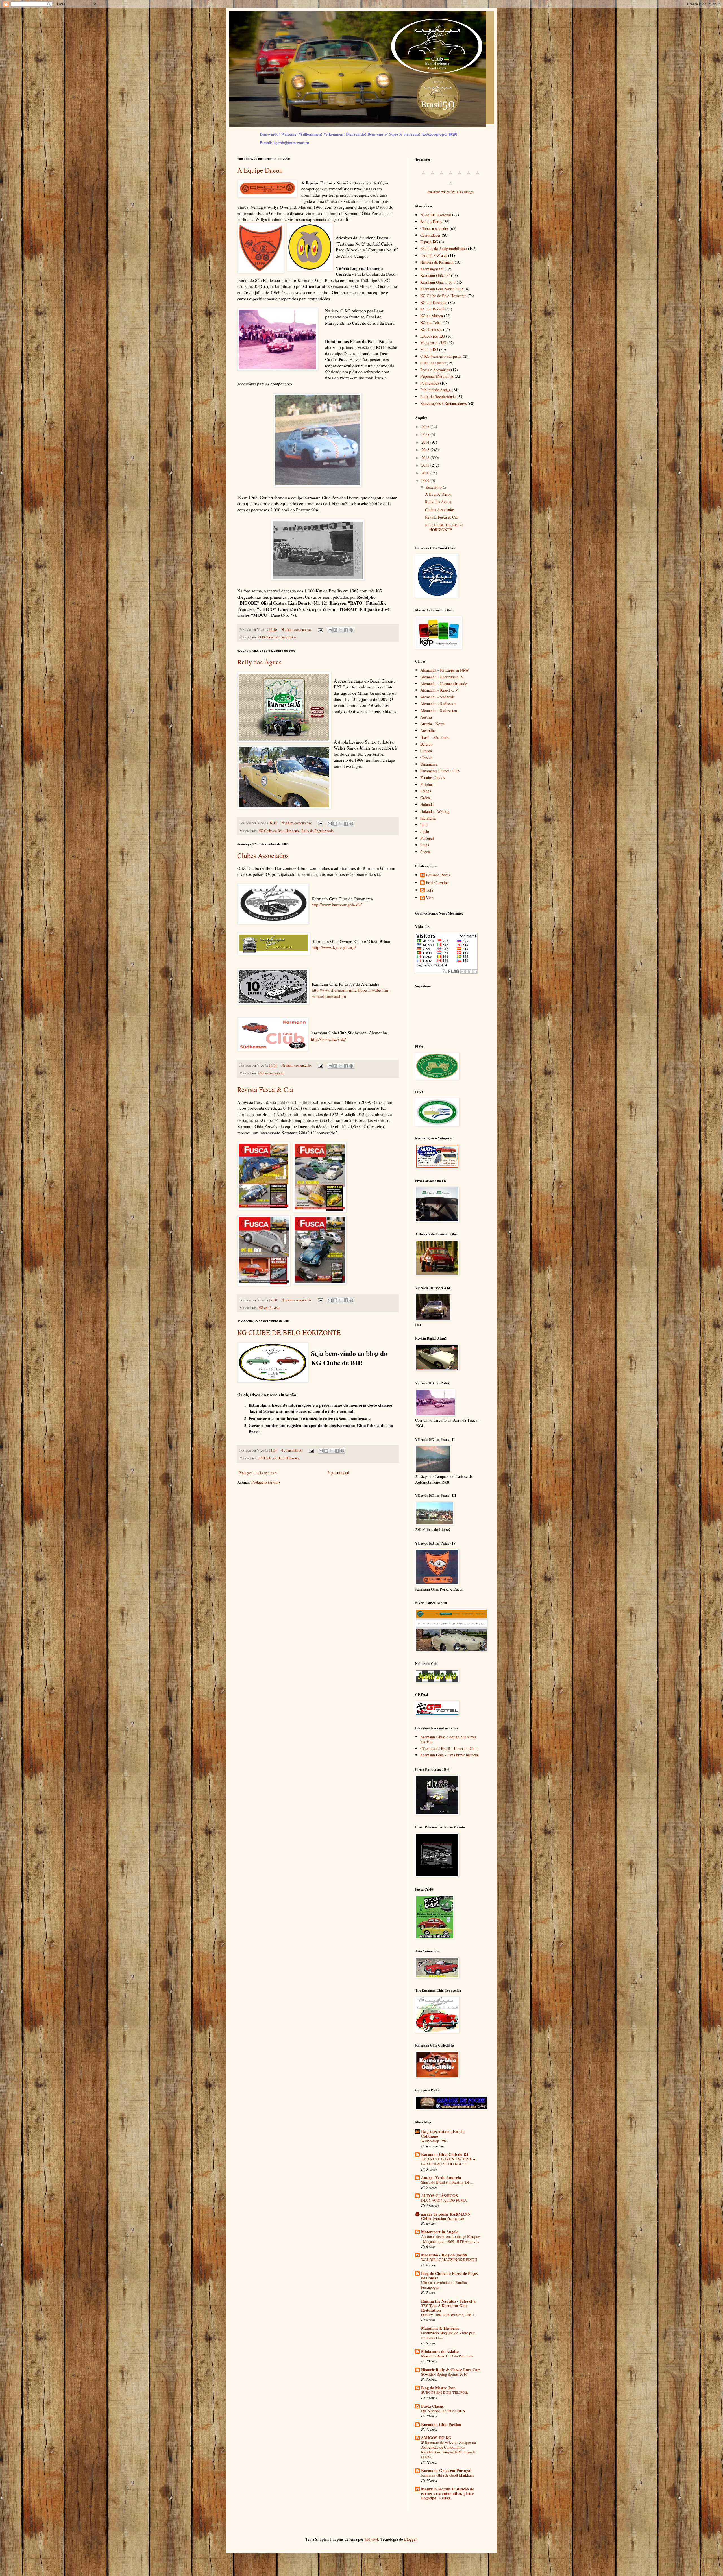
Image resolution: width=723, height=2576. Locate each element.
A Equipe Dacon (260, 170)
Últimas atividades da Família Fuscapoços (444, 2285)
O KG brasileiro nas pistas (277, 637)
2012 (426, 458)
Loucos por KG (433, 336)
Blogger (410, 2539)
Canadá (426, 751)
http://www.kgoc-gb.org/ (334, 947)
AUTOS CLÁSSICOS (439, 2196)
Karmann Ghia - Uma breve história (449, 1755)
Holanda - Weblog (435, 811)
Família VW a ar (434, 255)
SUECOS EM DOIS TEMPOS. (445, 2392)
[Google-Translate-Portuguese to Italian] (450, 176)
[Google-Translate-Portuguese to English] (469, 176)
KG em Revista (269, 1308)
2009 (426, 480)
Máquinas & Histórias (440, 2328)
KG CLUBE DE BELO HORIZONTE (289, 1332)
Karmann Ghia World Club (442, 289)
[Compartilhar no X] (341, 630)
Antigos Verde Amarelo (441, 2178)
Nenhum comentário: (297, 630)
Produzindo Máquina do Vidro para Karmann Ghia (448, 2335)
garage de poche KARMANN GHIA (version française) (446, 2216)
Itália (424, 825)
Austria (426, 717)
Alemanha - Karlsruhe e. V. (442, 677)
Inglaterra (428, 818)
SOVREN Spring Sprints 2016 (444, 2374)
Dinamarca (429, 764)
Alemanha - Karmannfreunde (444, 684)
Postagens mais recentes (258, 1473)
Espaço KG (429, 242)
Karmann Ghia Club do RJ (445, 2154)
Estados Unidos (433, 778)
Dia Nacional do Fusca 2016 (443, 2411)
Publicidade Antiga (435, 390)
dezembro (435, 487)
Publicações (430, 383)
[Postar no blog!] (335, 630)
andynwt (371, 2539)
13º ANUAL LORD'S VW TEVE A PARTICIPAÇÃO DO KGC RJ (448, 2161)
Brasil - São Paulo (435, 737)
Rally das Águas (259, 662)
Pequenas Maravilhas (437, 376)
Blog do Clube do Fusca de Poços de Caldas (449, 2276)
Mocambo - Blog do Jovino (444, 2255)
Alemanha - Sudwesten (439, 710)
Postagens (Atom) (266, 1482)
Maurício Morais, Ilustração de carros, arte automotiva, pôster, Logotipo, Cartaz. (448, 2493)
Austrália (427, 730)
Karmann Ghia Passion (441, 2424)
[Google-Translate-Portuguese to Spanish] (450, 186)
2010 (426, 473)
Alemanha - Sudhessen (438, 704)
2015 (426, 434)
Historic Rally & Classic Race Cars (451, 2370)
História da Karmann (437, 262)
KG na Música (432, 316)
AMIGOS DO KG (436, 2438)
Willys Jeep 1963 (435, 2141)
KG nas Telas (431, 322)
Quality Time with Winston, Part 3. (448, 2315)
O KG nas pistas (433, 363)
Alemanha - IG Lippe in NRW (445, 670)
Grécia (425, 798)
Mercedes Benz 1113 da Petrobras (447, 2356)
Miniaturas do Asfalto (440, 2351)
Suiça (425, 845)
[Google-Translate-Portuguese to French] (432, 176)
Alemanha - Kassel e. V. (439, 690)
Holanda (427, 804)
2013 (426, 450)
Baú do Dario (431, 222)
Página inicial (338, 1473)
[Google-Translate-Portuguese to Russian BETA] (478, 176)
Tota (429, 890)
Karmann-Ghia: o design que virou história (448, 1739)
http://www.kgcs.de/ (328, 1039)
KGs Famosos (431, 329)
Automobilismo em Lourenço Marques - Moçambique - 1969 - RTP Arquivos (451, 2239)
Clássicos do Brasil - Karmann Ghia (449, 1748)
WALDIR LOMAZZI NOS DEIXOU (449, 2260)
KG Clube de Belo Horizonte (279, 831)
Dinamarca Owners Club (440, 771)
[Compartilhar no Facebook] (346, 630)
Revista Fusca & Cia (265, 1089)
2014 (426, 442)
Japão (425, 831)
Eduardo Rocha (438, 875)
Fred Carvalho (437, 883)
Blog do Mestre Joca (438, 2388)
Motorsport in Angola (440, 2232)
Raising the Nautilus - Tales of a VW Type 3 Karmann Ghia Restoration (448, 2305)
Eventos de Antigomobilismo (444, 248)
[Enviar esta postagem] (320, 630)
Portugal (427, 838)
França (426, 791)
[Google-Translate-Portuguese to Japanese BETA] (460, 176)
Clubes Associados (263, 855)
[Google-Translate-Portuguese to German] (441, 176)
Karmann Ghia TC (435, 275)
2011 (426, 465)
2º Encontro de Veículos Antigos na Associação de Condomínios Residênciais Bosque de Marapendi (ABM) (448, 2450)
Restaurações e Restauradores (443, 403)
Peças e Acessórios (435, 370)
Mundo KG (429, 349)
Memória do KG (433, 343)
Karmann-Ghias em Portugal (446, 2470)
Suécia (425, 852)
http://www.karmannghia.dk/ (337, 905)
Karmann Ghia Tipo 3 (438, 282)
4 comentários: (292, 1450)
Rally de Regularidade (317, 831)
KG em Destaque (434, 302)
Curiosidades (430, 235)
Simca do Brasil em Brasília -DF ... (447, 2182)
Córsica (426, 757)
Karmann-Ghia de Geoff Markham (447, 2475)
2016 (426, 426)
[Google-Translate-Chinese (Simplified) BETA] (423, 176)
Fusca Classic (432, 2406)
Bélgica (426, 744)
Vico (430, 898)
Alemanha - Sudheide (437, 697)
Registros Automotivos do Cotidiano (443, 2134)
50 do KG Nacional (436, 215)
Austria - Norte (432, 724)
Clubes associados (272, 1073)
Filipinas (427, 784)
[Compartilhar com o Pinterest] (351, 630)
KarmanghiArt (432, 269)
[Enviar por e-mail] (330, 630)
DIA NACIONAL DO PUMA (444, 2200)
